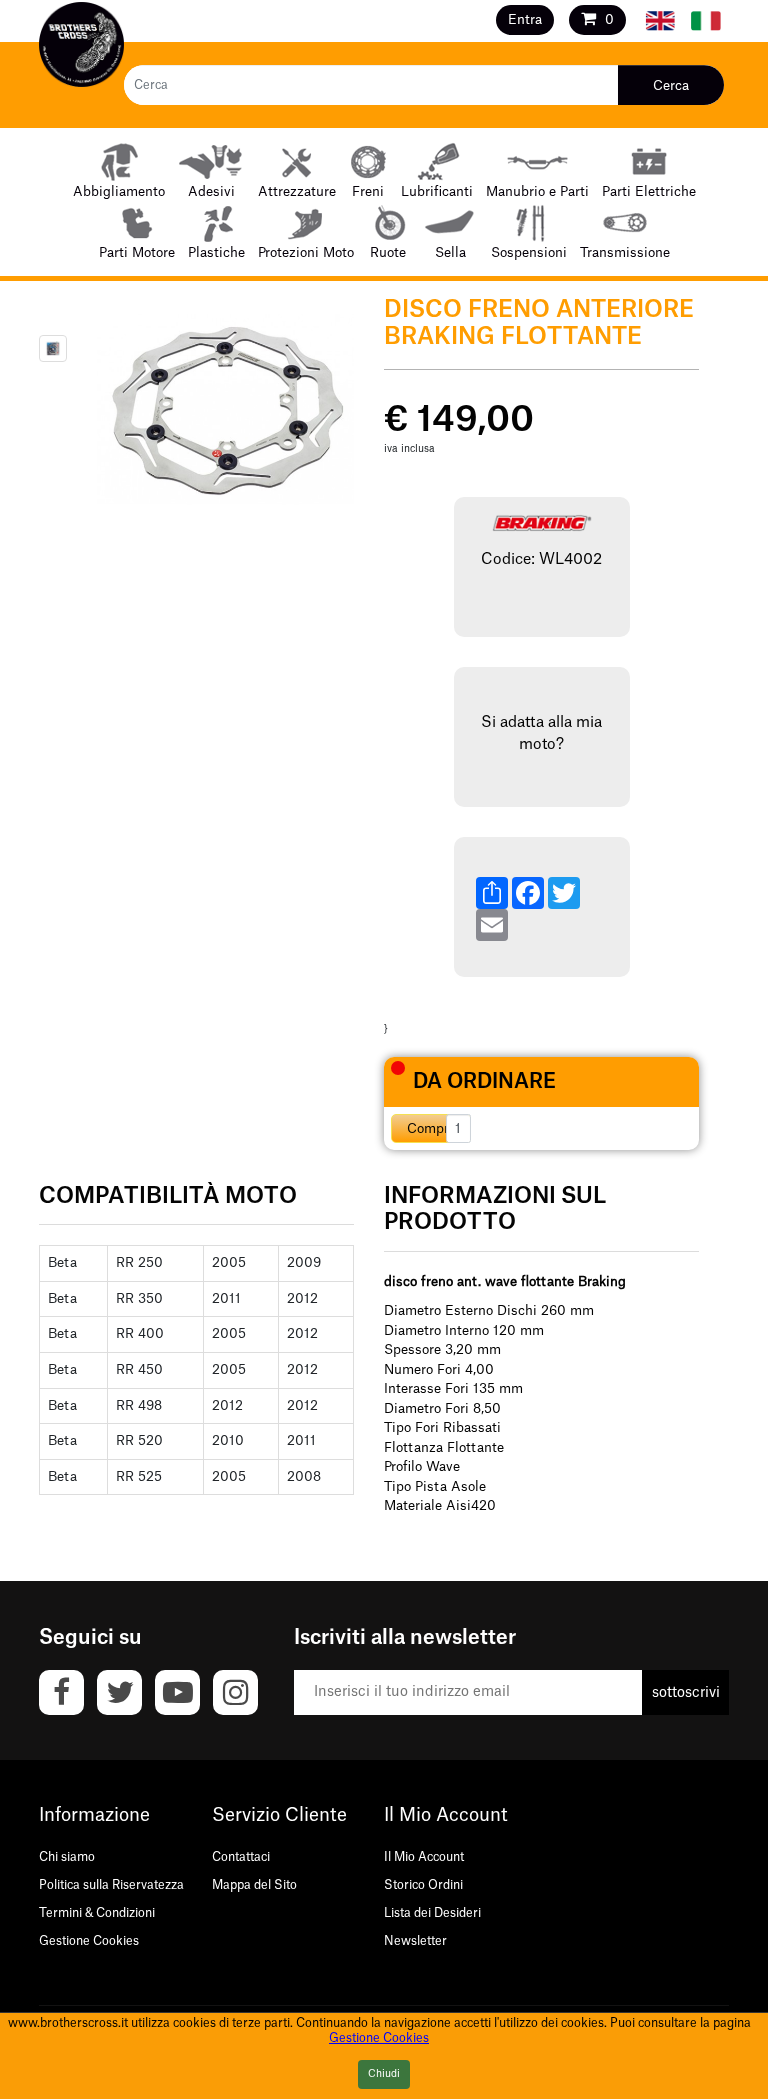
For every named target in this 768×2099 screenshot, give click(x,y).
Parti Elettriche (649, 191)
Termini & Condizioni (97, 1913)
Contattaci (241, 1857)
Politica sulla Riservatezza (111, 1885)
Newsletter (415, 1941)
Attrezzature (297, 191)
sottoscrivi (686, 1693)
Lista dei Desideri (432, 1913)
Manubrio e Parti (537, 191)
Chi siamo (67, 1857)
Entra (525, 19)
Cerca (671, 85)
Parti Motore (137, 252)
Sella (450, 252)
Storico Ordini (423, 1885)
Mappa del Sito (254, 1885)
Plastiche (216, 252)
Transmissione (625, 252)
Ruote (388, 252)
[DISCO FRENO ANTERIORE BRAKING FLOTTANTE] (53, 349)
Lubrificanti (437, 191)
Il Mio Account (424, 1857)
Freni (368, 191)
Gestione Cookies (89, 1941)
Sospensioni (529, 252)
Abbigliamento (119, 191)
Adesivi (211, 191)
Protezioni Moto (306, 252)
